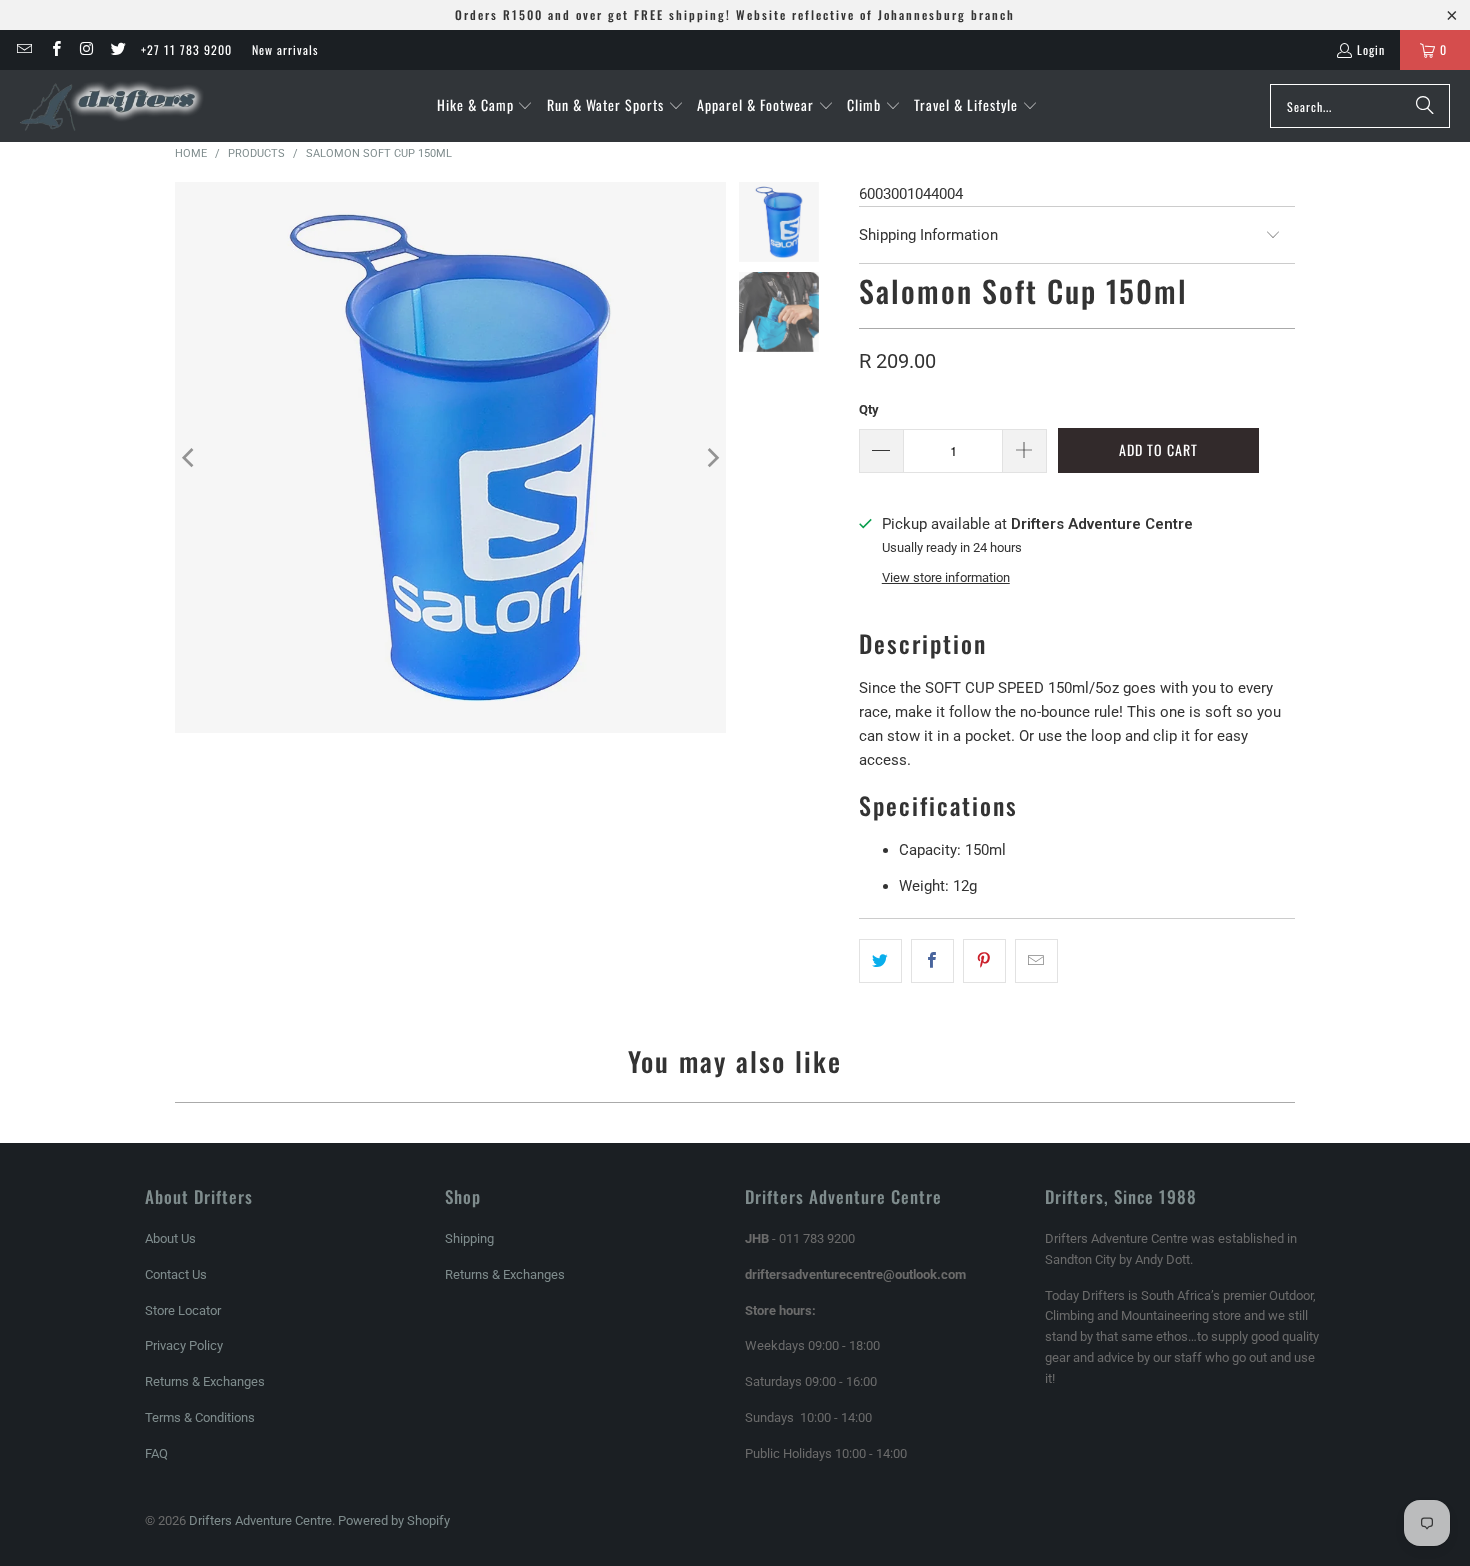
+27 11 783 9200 (186, 49)
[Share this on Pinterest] (984, 961)
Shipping (469, 1238)
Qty (869, 409)
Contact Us (176, 1274)
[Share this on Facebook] (932, 961)
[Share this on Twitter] (880, 961)
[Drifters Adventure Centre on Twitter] (117, 49)
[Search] (1425, 106)
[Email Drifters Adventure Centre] (23, 49)
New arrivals (285, 49)
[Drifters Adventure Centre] (112, 106)
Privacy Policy (184, 1345)
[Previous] (190, 457)
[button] (485, 106)
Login (1371, 49)
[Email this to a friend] (1036, 961)
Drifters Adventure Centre (260, 1520)
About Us (170, 1238)
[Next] (711, 457)
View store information (946, 577)
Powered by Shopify (394, 1520)
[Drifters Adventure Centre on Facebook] (54, 49)
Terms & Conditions (200, 1417)
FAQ (156, 1453)
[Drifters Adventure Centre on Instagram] (86, 49)
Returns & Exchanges (205, 1381)
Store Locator (183, 1310)
